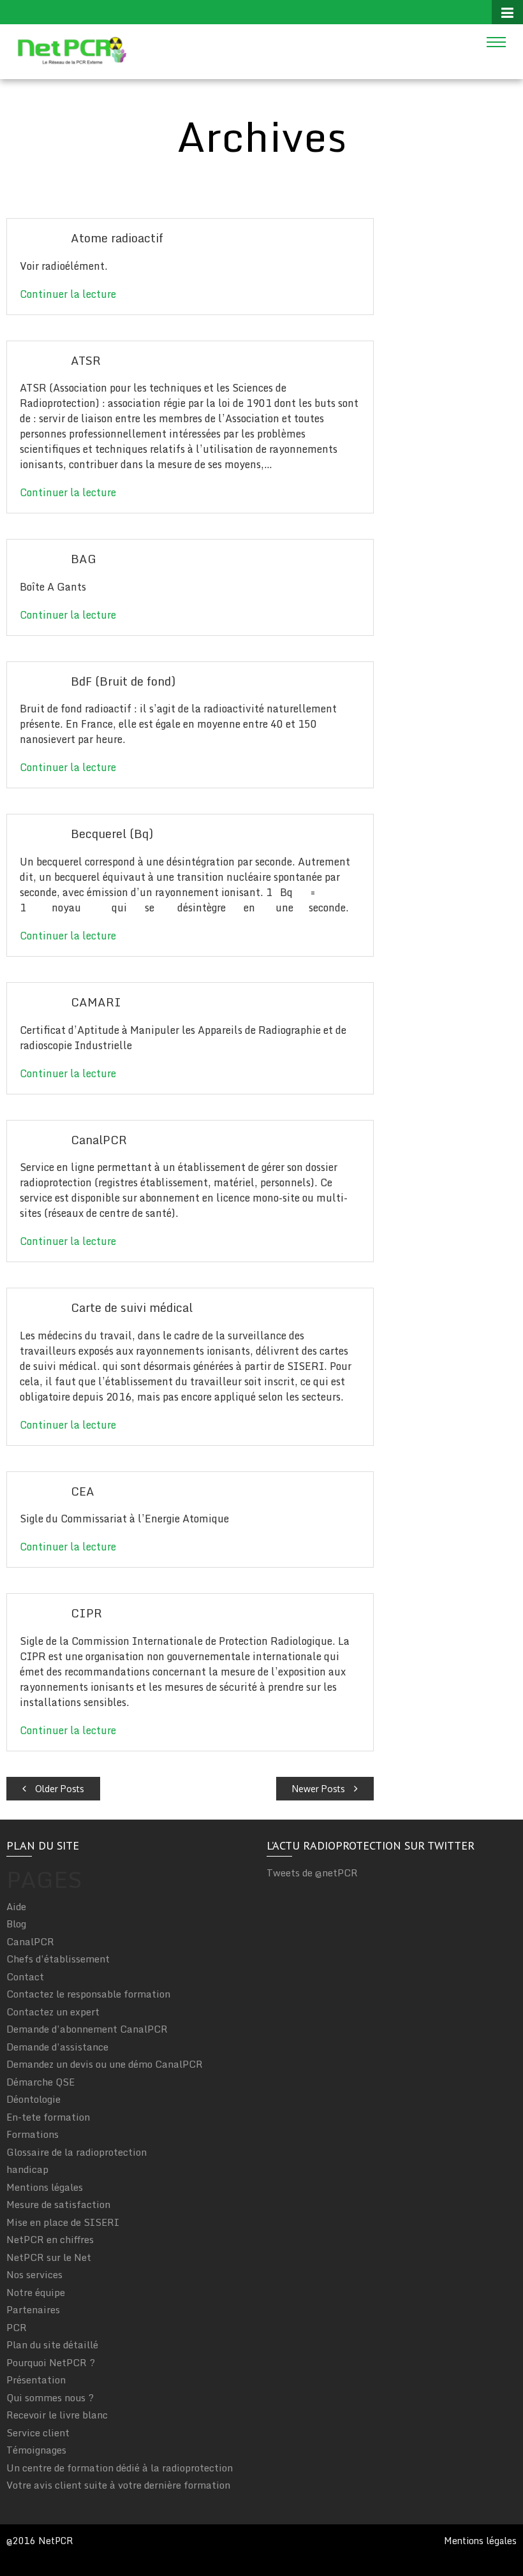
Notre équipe (36, 2292)
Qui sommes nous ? (50, 2397)
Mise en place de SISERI (63, 2222)
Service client (38, 2432)
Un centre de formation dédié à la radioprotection (120, 2468)
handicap (27, 2169)
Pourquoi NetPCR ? (51, 2362)
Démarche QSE (41, 2082)
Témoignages (36, 2450)
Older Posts (58, 1789)
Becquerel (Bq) (112, 834)
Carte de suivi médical (132, 1307)
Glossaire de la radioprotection (77, 2152)
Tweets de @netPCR (312, 1873)
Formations (33, 2134)
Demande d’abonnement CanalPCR (87, 2029)
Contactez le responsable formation (88, 1994)
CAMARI (96, 1002)
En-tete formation (48, 2117)
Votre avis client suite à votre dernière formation (118, 2485)
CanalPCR (99, 1140)
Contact (25, 1976)
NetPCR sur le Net (49, 2257)
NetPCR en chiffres (50, 2239)
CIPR (86, 1613)
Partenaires (33, 2309)
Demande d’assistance (57, 2047)
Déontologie (33, 2099)
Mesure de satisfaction (58, 2204)
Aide (16, 1906)
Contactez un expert (53, 2012)
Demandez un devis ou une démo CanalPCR (105, 2064)
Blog (16, 1924)
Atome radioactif (117, 238)
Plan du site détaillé (52, 2344)
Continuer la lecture (68, 294)
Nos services (34, 2274)
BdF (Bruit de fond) (123, 681)
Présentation (36, 2380)
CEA (83, 1491)
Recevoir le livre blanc (57, 2415)
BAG (84, 559)
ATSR (86, 360)
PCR (17, 2327)
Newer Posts (320, 1789)
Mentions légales (45, 2187)
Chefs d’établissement (58, 1959)
